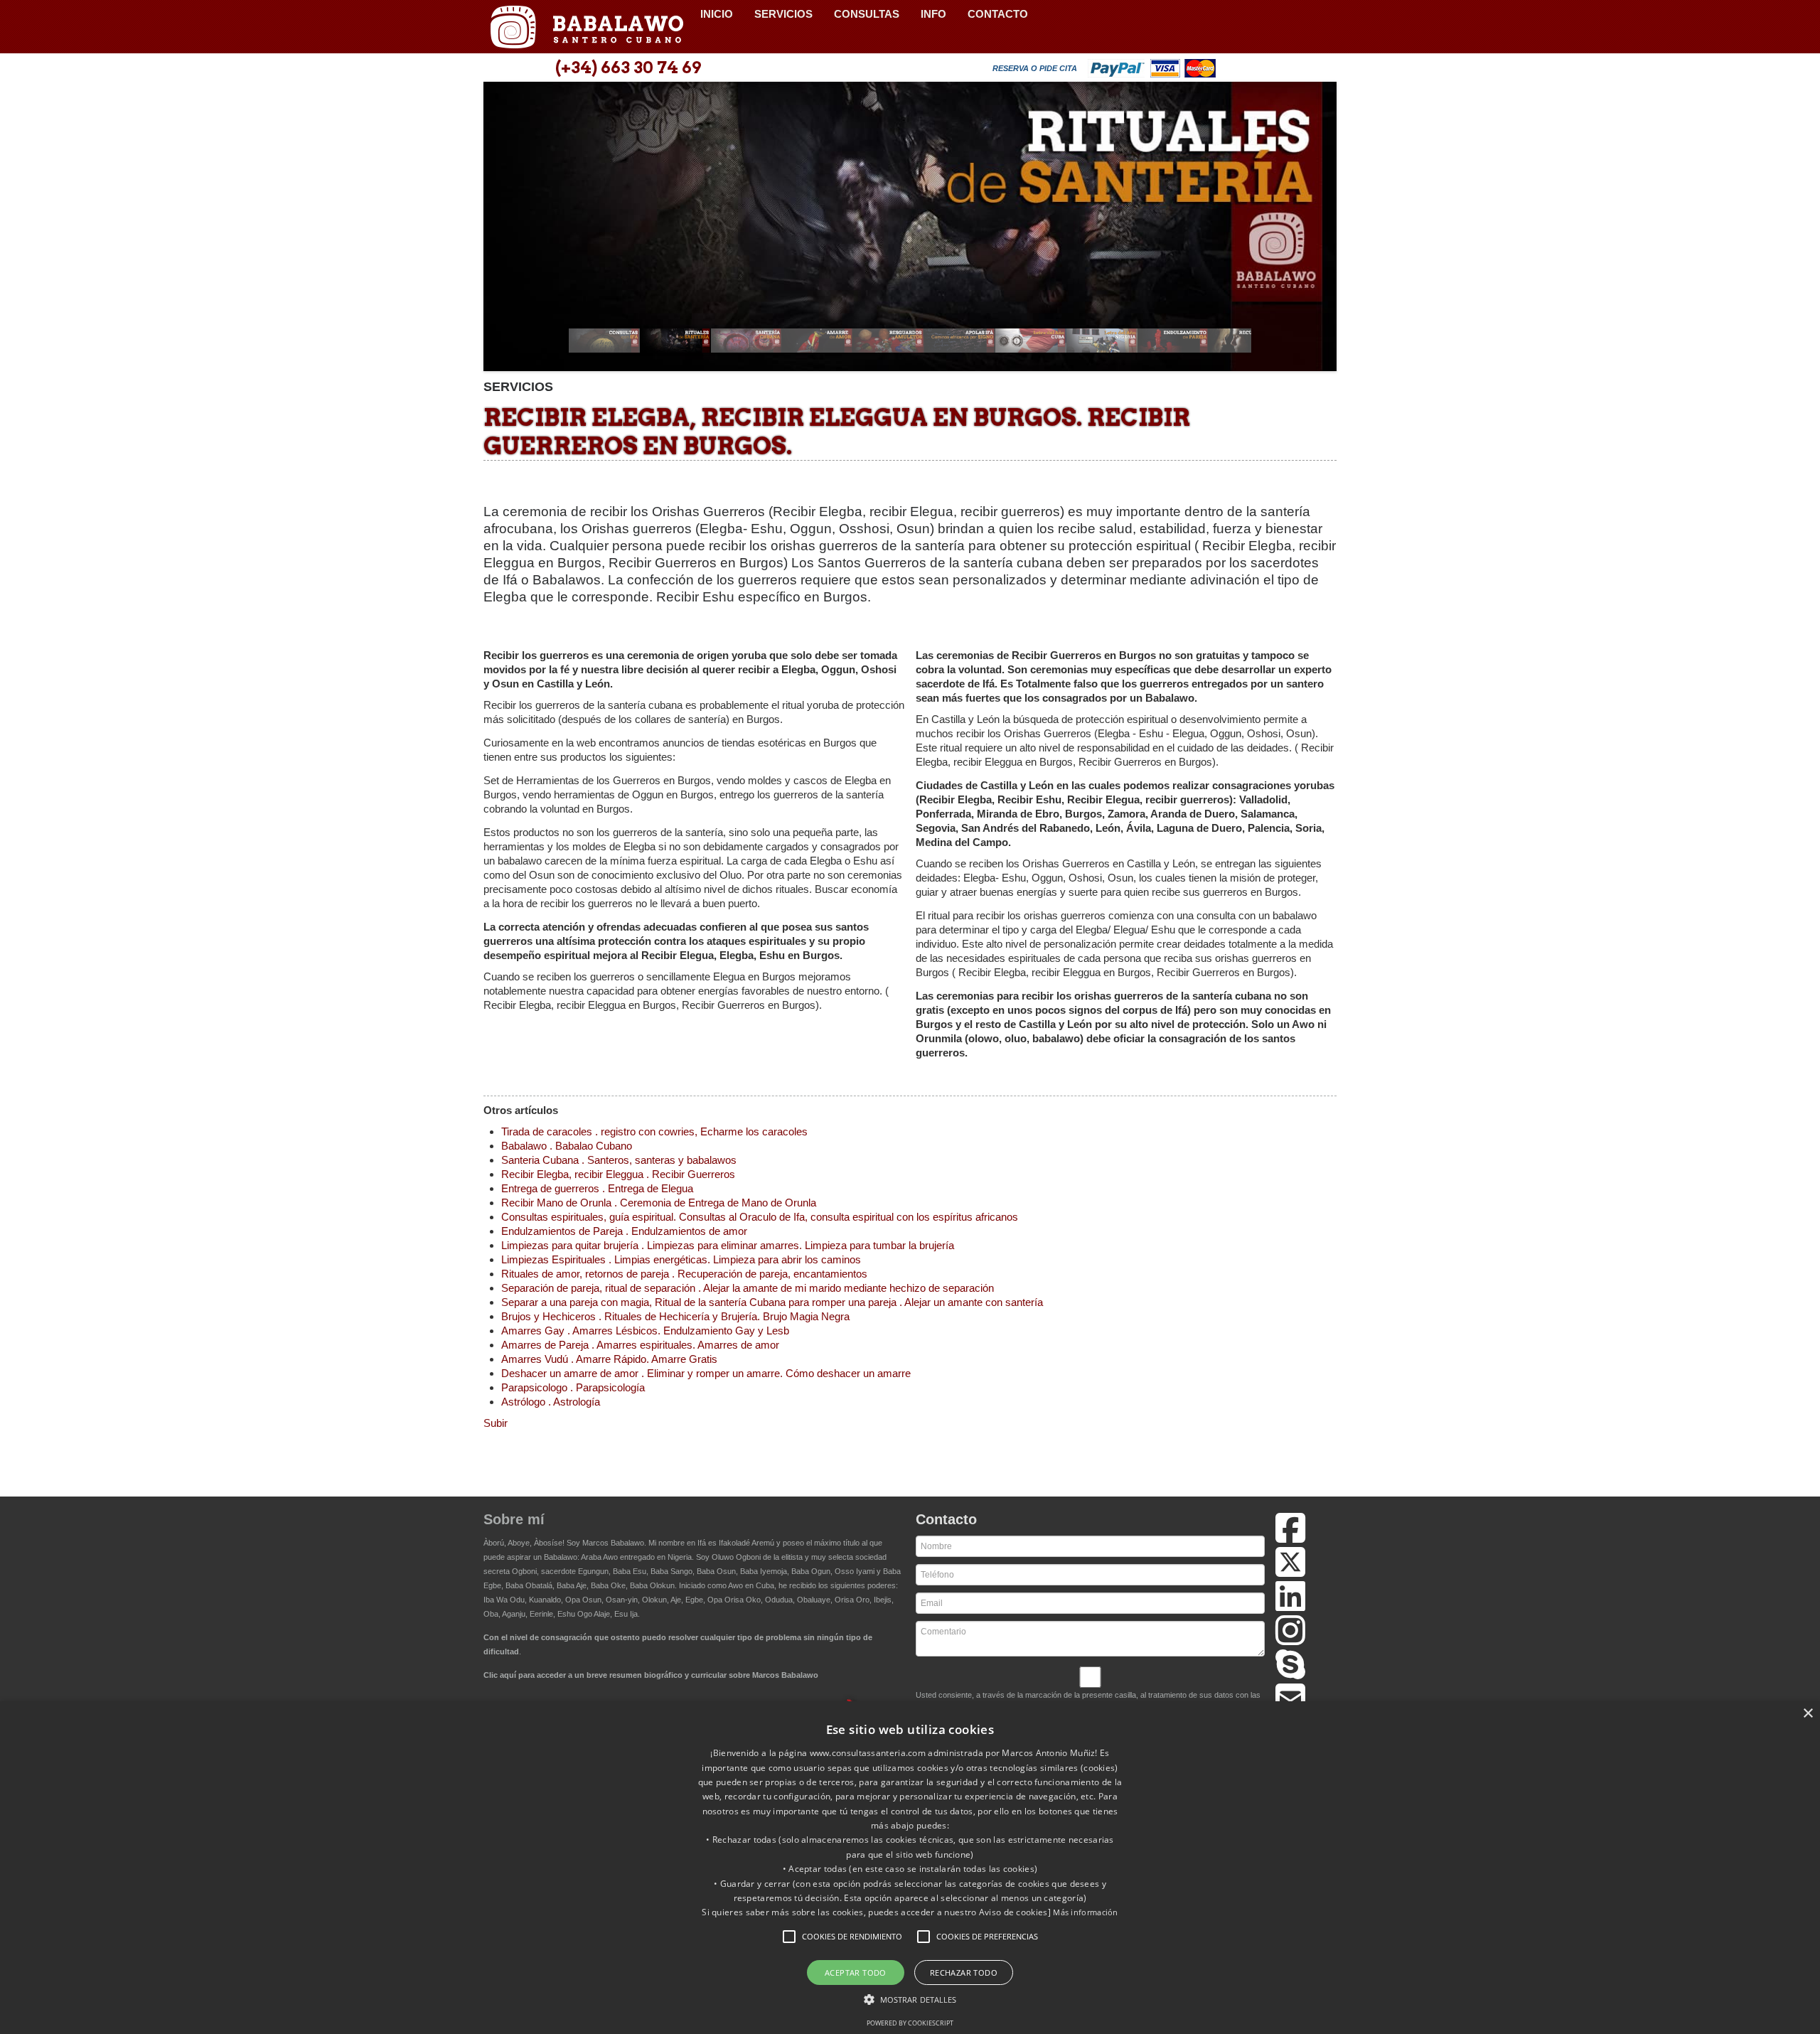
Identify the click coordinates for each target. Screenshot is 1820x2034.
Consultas (867, 14)
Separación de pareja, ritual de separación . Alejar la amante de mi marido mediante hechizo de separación (748, 1288)
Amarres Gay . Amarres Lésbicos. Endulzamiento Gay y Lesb (645, 1331)
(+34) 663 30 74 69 (628, 68)
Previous (502, 231)
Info (933, 14)
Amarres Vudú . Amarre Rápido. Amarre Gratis (609, 1359)
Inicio (717, 14)
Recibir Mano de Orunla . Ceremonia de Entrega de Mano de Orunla (659, 1203)
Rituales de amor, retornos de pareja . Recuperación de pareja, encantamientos (684, 1274)
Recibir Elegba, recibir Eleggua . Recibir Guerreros (618, 1174)
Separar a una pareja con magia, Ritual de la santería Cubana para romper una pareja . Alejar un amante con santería (772, 1302)
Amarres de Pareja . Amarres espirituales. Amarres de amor (640, 1345)
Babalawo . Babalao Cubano (567, 1146)
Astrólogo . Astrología (551, 1402)
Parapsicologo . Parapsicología (573, 1387)
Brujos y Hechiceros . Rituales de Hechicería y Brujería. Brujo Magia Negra (675, 1316)
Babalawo (587, 27)
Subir (496, 1423)
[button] (789, 1937)
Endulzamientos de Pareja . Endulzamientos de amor (624, 1231)
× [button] (1808, 1714)
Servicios (783, 14)
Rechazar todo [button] (964, 1973)
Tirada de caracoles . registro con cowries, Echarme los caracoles (654, 1131)
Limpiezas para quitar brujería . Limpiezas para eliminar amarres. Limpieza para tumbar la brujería (728, 1245)
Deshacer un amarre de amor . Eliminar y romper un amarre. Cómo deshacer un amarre (706, 1373)
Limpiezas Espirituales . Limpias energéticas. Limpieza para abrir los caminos (681, 1259)
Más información (1086, 1912)
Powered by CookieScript (910, 2023)
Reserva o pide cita (1035, 68)
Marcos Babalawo (613, 1543)
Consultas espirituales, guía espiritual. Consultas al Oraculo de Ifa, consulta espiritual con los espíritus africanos (760, 1217)
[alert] (910, 1868)
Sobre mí (514, 1519)
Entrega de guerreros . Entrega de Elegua (597, 1188)
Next (1318, 231)
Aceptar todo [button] (856, 1973)
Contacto (998, 14)
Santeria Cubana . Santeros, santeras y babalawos (619, 1160)
